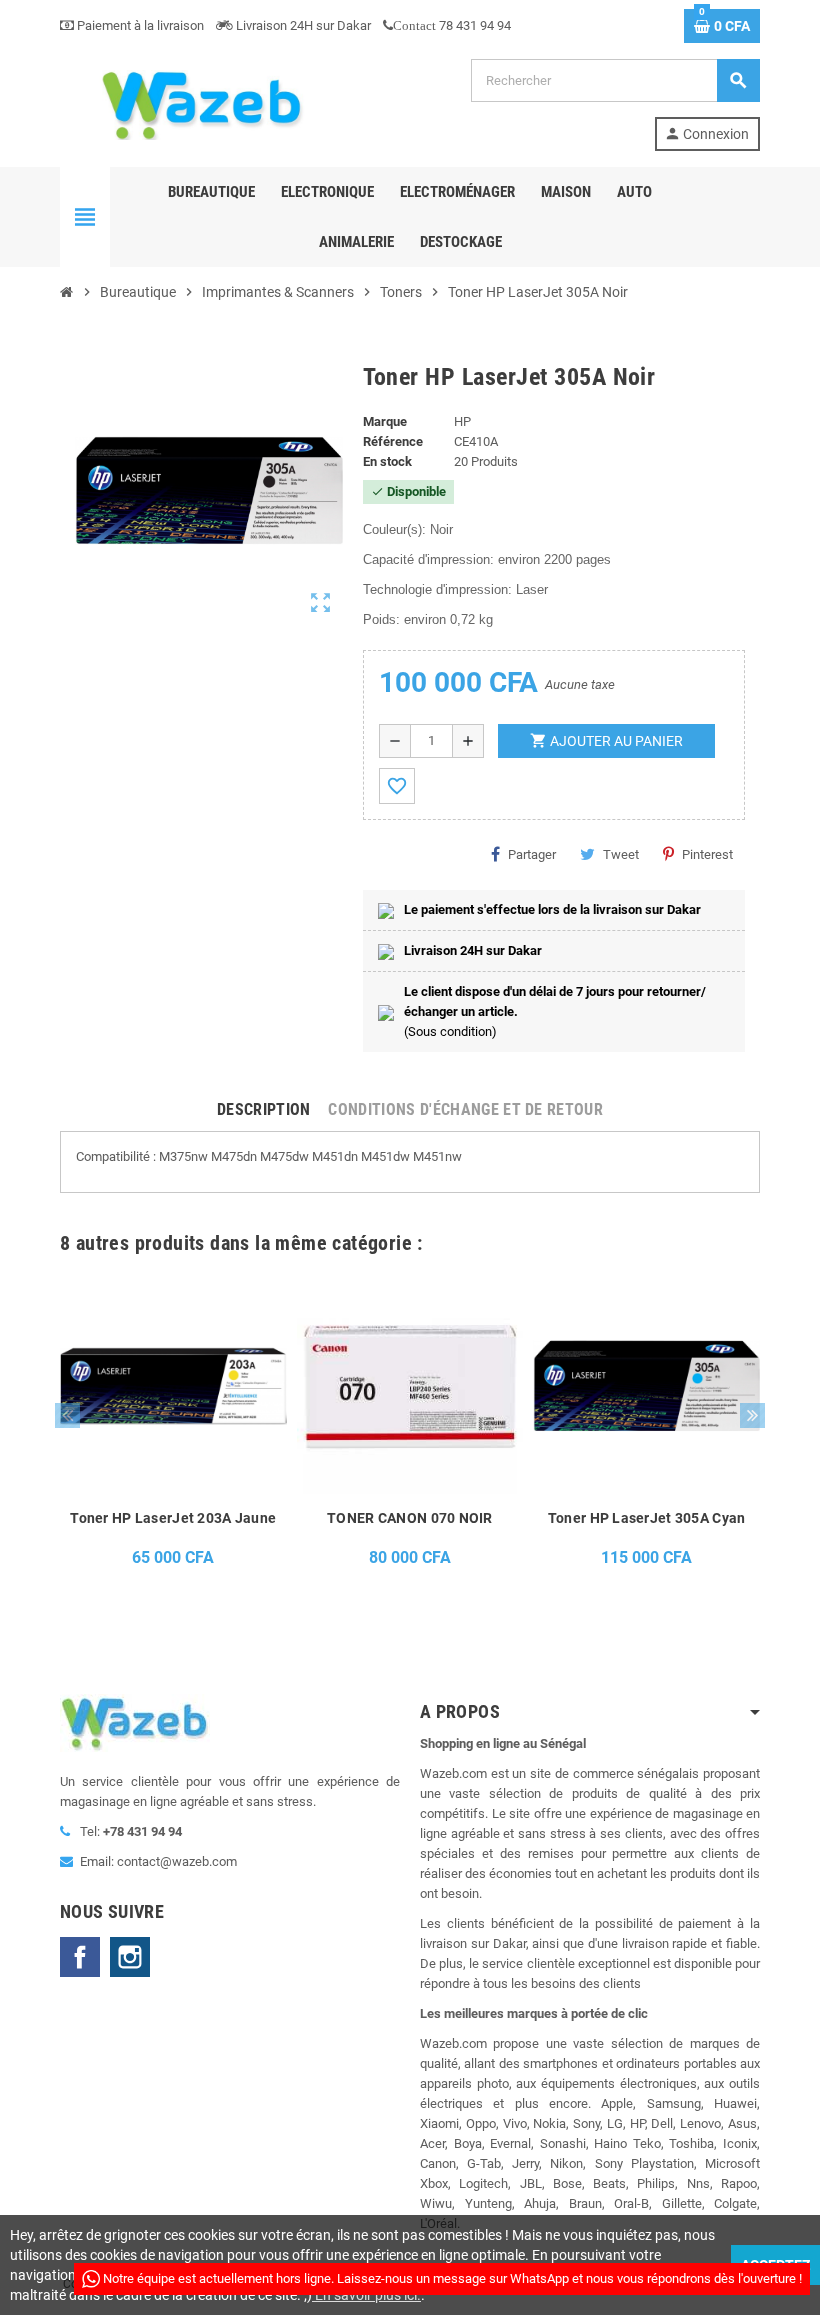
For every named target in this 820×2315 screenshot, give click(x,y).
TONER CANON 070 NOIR (410, 1518)
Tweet (621, 854)
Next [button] (752, 1415)
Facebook (80, 1957)
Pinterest (707, 854)
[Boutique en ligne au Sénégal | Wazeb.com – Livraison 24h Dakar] (200, 103)
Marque (385, 421)
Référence (393, 441)
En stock (387, 461)
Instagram (130, 1957)
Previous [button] (67, 1415)
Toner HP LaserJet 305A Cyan (647, 1518)
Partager (532, 854)
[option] (173, 1436)
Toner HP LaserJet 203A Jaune (173, 1518)
